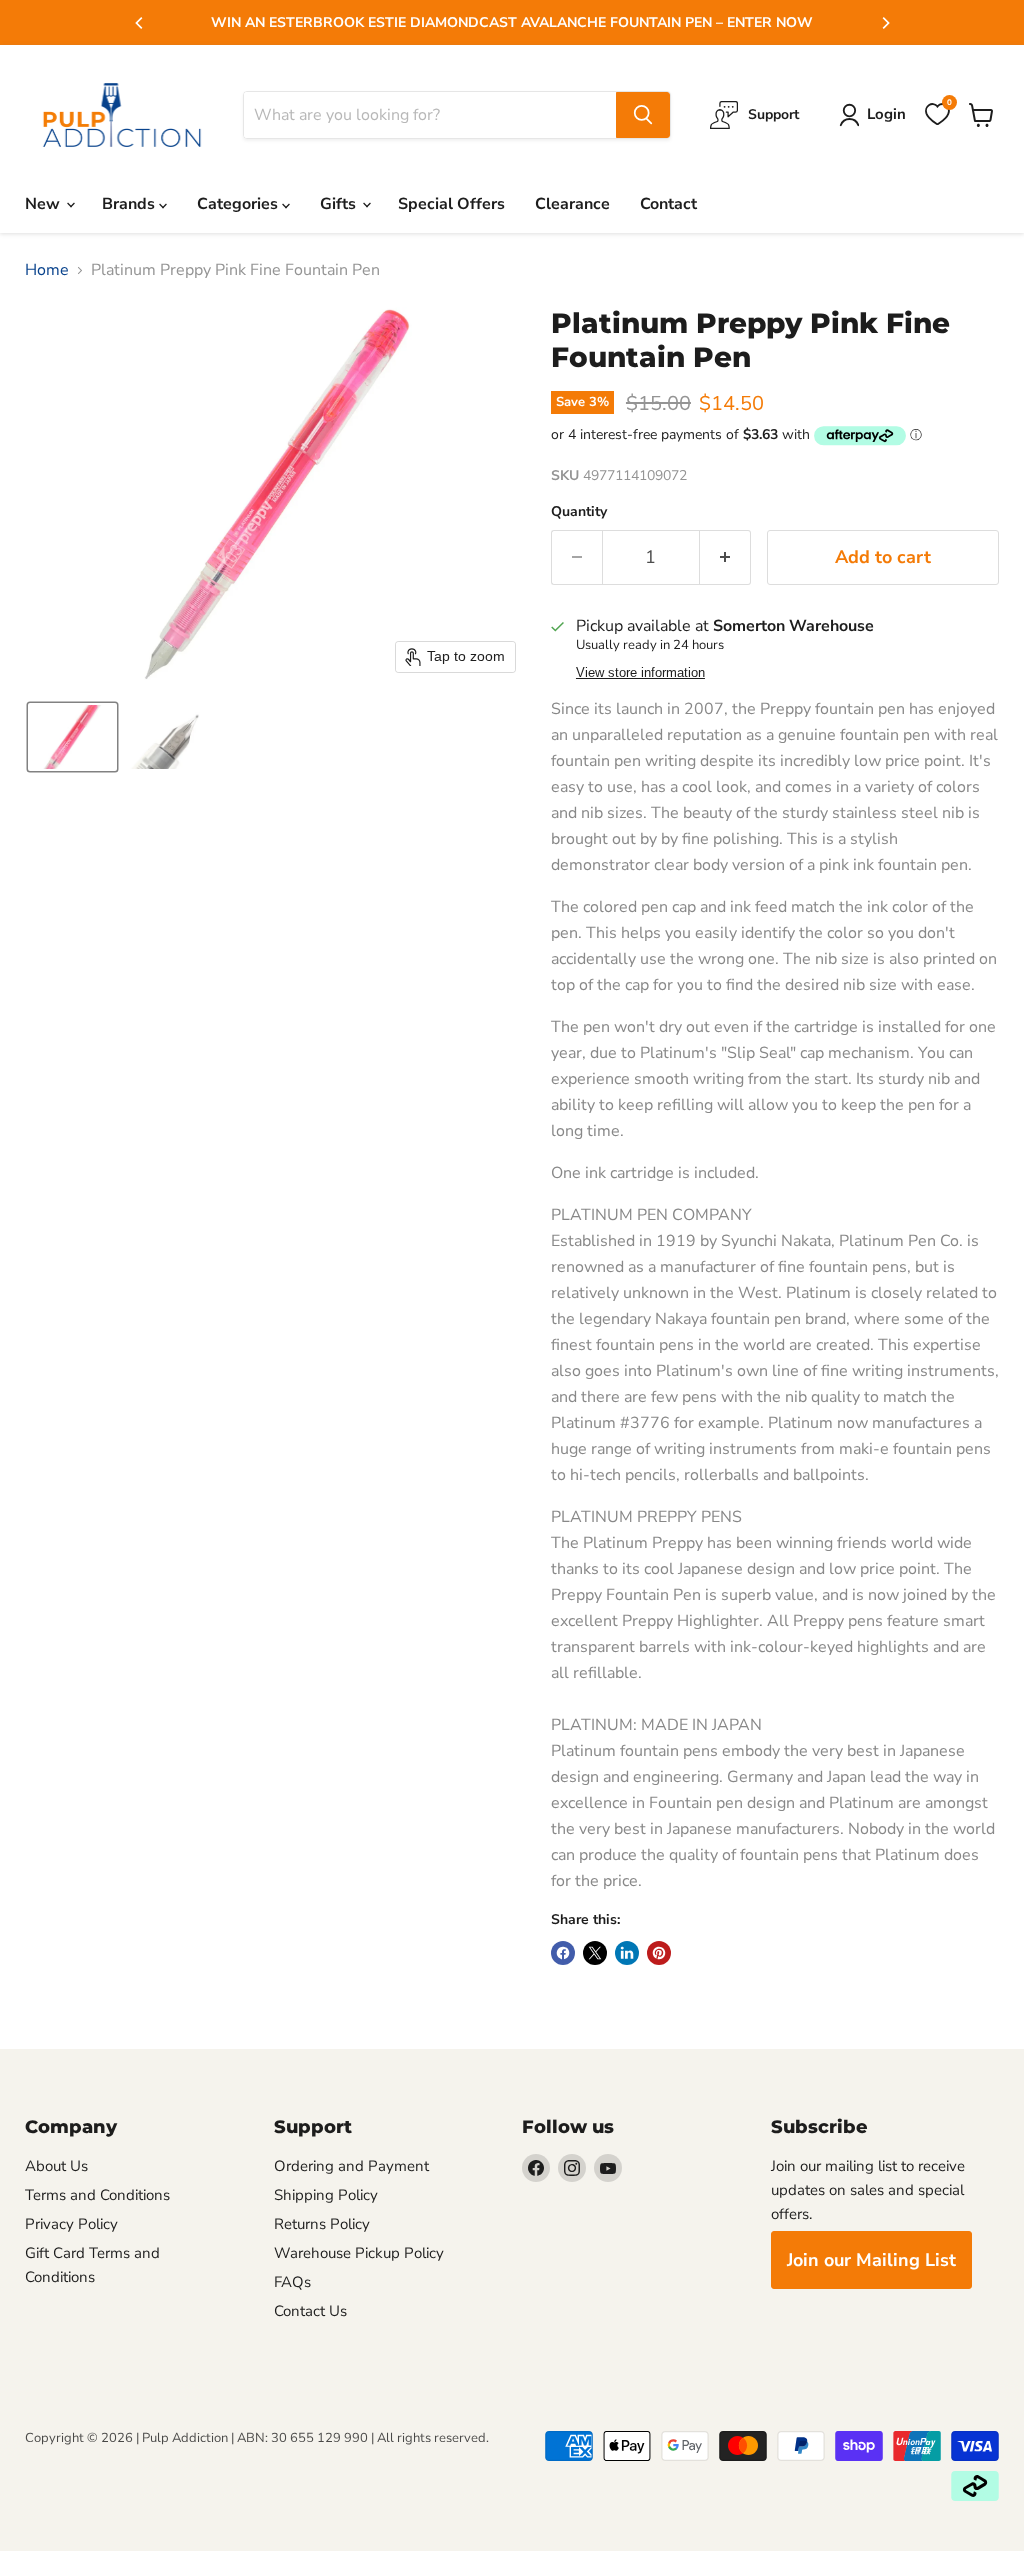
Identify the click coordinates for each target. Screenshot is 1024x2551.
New (44, 204)
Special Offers (451, 204)
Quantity (579, 512)
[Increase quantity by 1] (725, 557)
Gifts (340, 204)
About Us (56, 2166)
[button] (72, 737)
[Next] (885, 23)
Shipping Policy (326, 2195)
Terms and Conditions (97, 2195)
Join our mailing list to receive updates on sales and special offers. (868, 2190)
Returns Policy (322, 2224)
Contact (668, 204)
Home (47, 270)
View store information (640, 673)
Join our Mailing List (871, 2260)
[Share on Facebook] (563, 1953)
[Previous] (140, 23)
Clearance (572, 204)
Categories (239, 204)
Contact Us (310, 2311)
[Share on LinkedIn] (627, 1953)
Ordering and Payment (351, 2166)
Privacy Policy (71, 2224)
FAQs (292, 2282)
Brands (130, 204)
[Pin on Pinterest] (659, 1953)
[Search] (643, 115)
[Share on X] (595, 1953)
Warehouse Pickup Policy (359, 2253)
